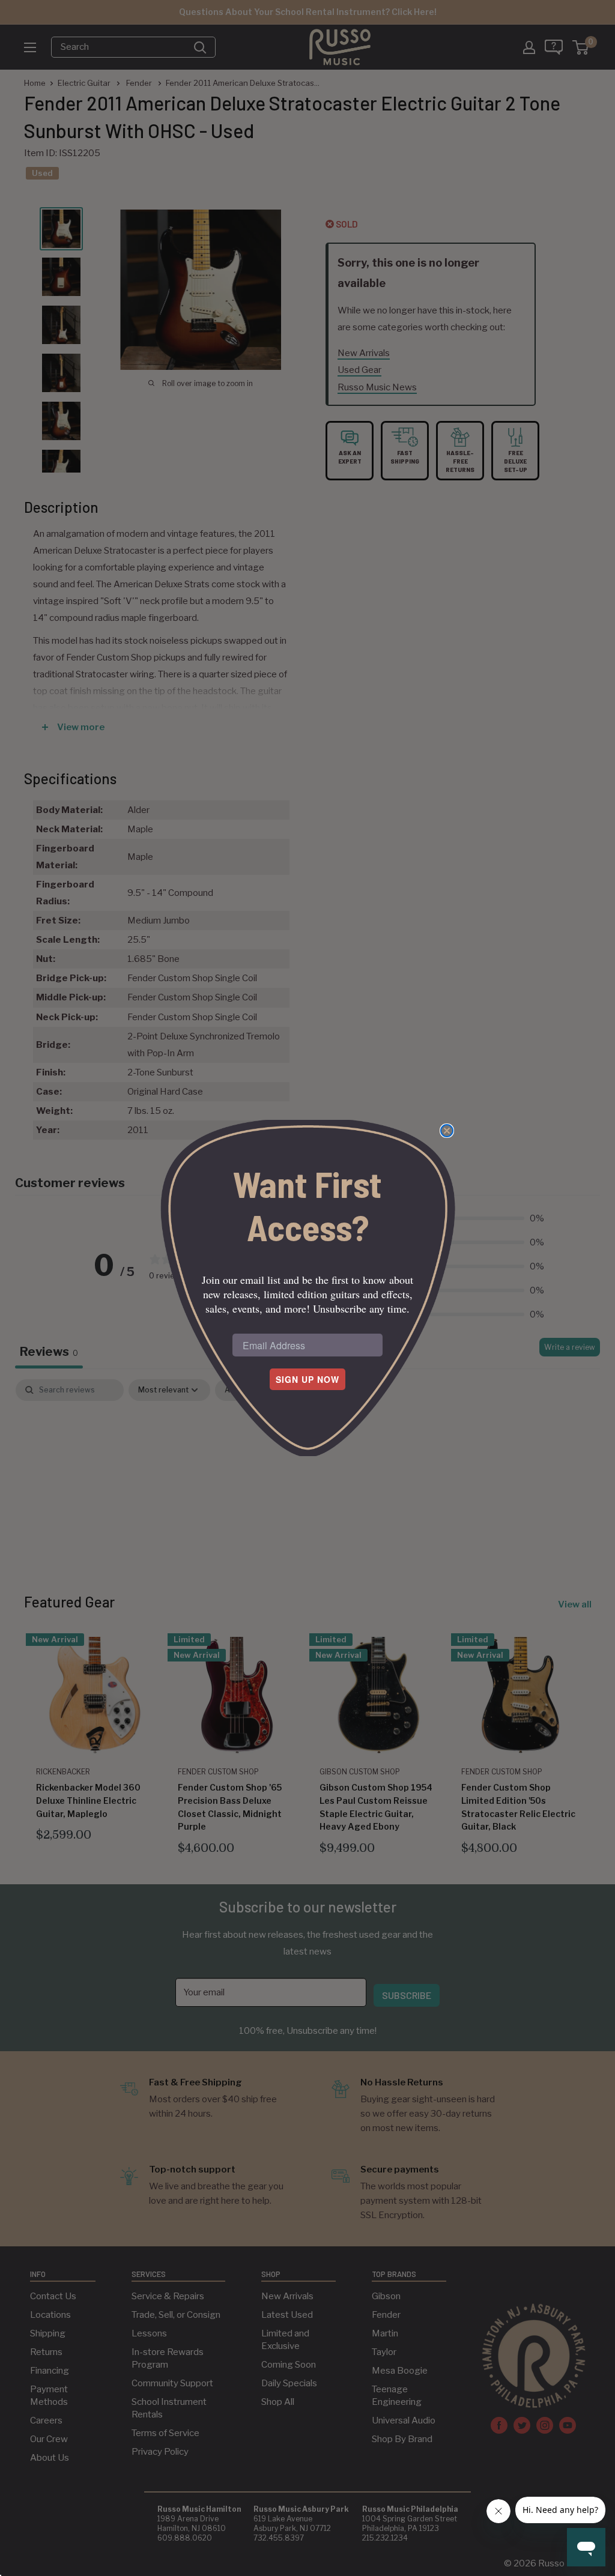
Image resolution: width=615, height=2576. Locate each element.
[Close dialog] (447, 1131)
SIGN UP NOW (307, 1379)
